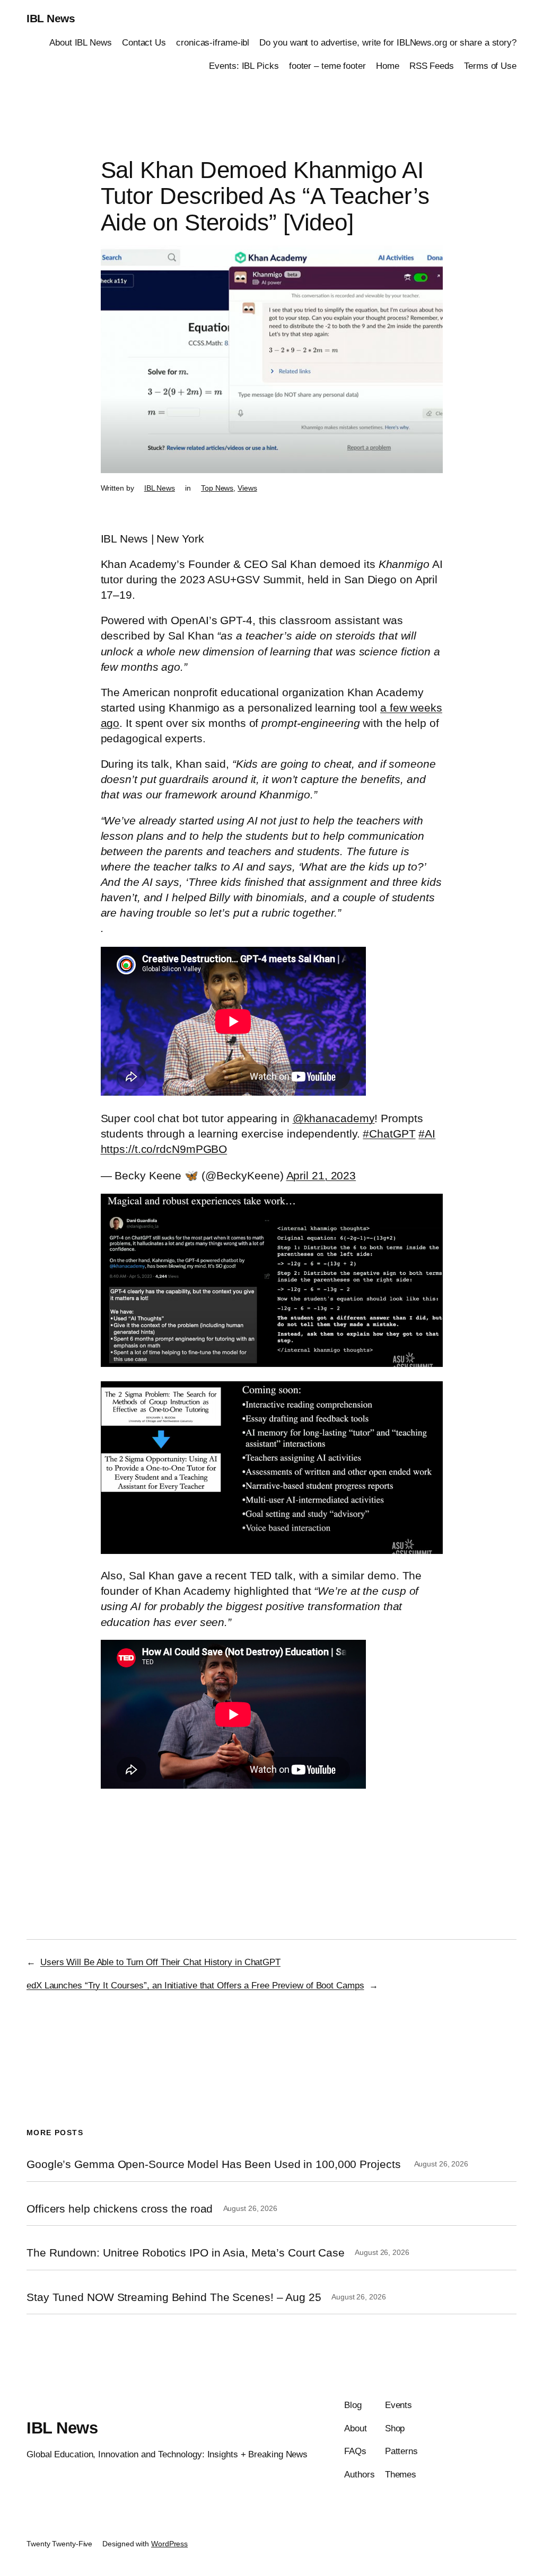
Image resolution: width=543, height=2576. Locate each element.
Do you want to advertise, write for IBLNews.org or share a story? (388, 42)
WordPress (169, 2544)
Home (388, 66)
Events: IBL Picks (244, 66)
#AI (427, 1134)
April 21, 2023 (321, 1175)
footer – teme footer (327, 66)
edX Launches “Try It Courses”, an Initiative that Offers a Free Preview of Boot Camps (195, 1985)
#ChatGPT (389, 1134)
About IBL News (81, 42)
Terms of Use (490, 66)
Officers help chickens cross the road (120, 2209)
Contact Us (144, 42)
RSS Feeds (432, 66)
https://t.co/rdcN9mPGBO (164, 1149)
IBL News (51, 18)
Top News (217, 488)
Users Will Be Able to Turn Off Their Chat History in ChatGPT (160, 1962)
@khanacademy (334, 1118)
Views (247, 488)
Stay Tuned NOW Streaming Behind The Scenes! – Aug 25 (174, 2297)
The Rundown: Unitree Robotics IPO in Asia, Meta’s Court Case (186, 2253)
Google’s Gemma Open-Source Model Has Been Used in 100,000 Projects (215, 2164)
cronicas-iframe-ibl (213, 42)
